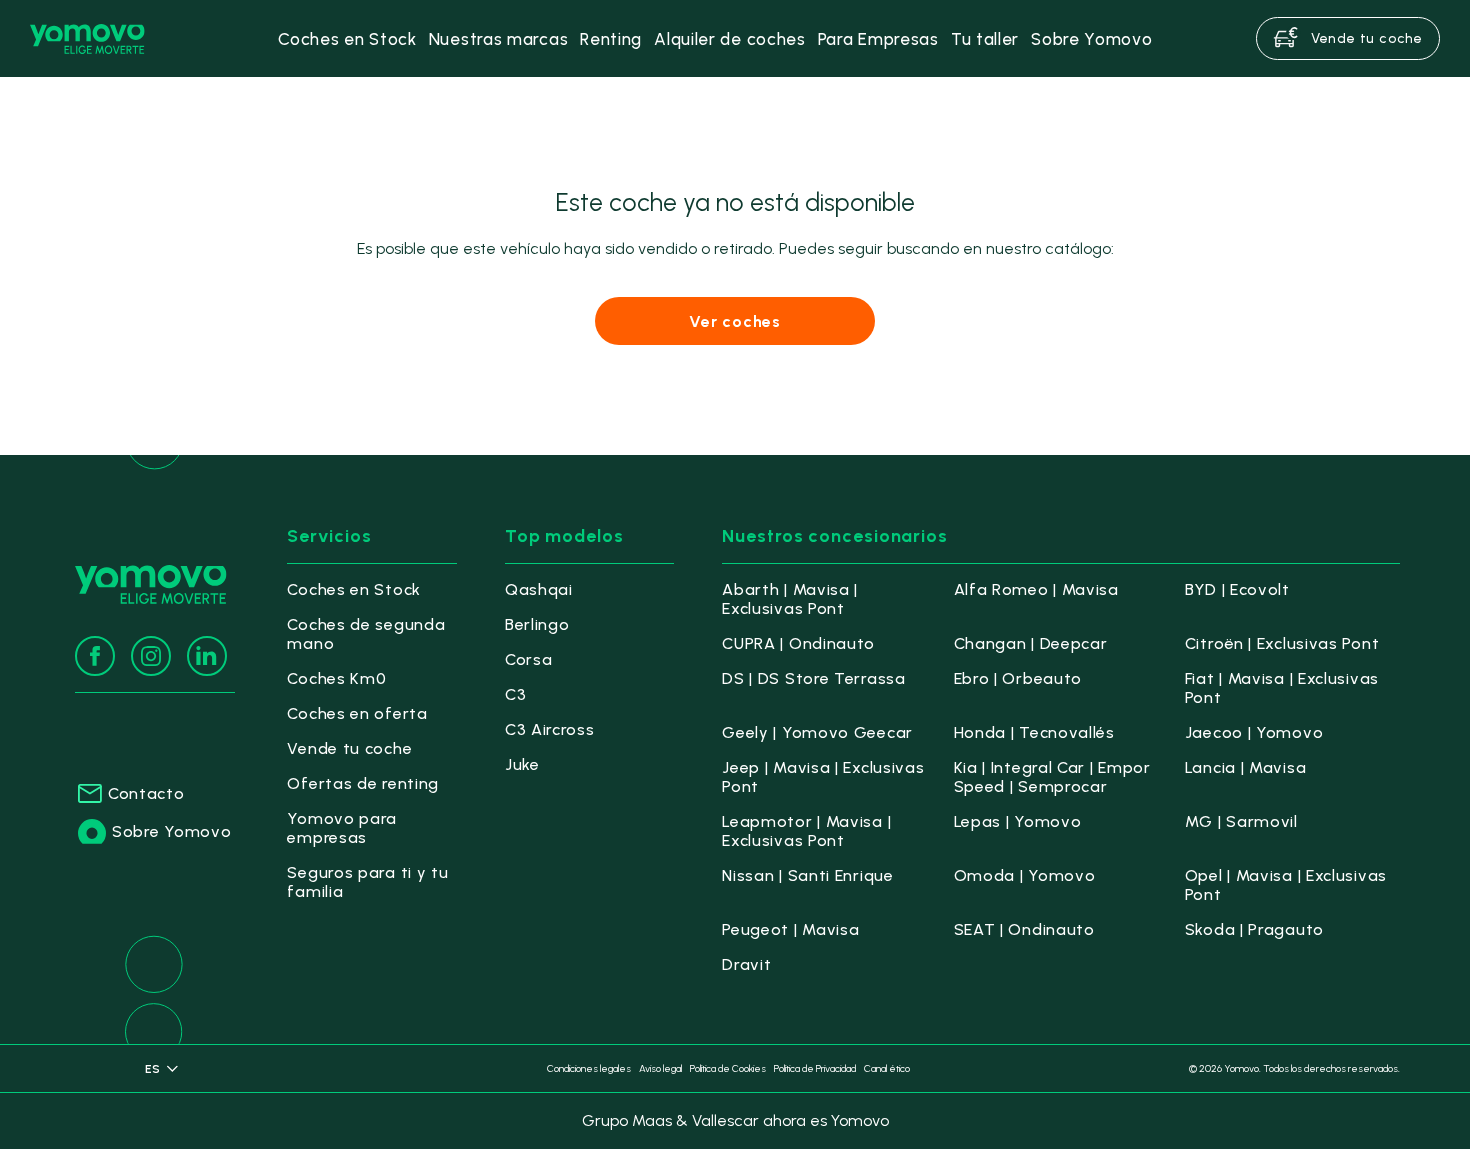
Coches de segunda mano (366, 634)
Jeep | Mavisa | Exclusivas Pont (823, 777)
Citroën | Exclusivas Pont (1282, 643)
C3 (515, 694)
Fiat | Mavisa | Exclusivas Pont (1282, 688)
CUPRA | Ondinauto (798, 643)
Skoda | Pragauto (1254, 929)
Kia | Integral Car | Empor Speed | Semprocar (1052, 777)
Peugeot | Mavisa (790, 929)
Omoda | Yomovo (1025, 875)
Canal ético (887, 1068)
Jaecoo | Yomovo (1254, 732)
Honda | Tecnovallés (1034, 732)
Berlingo (537, 624)
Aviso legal (660, 1068)
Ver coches (735, 321)
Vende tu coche (349, 748)
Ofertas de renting (363, 783)
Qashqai (539, 589)
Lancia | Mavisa (1246, 767)
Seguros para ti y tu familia (367, 882)
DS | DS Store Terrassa (813, 678)
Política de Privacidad (815, 1068)
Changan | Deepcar (1031, 643)
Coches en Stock (354, 589)
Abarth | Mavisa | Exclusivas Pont (790, 599)
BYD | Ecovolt (1237, 589)
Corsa (529, 659)
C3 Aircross (550, 729)
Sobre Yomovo (171, 831)
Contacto (146, 793)
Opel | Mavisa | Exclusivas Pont (1286, 885)
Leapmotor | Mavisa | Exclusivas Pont (806, 831)
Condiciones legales (589, 1068)
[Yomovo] (87, 39)
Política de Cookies (728, 1068)
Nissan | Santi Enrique (807, 875)
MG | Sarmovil (1241, 821)
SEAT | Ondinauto (1024, 929)
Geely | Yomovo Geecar (817, 732)
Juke (522, 764)
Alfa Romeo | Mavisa (1036, 589)
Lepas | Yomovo (1018, 821)
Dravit (746, 964)
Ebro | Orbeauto (1018, 678)
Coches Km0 (336, 678)
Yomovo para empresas (342, 828)
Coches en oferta (357, 713)
